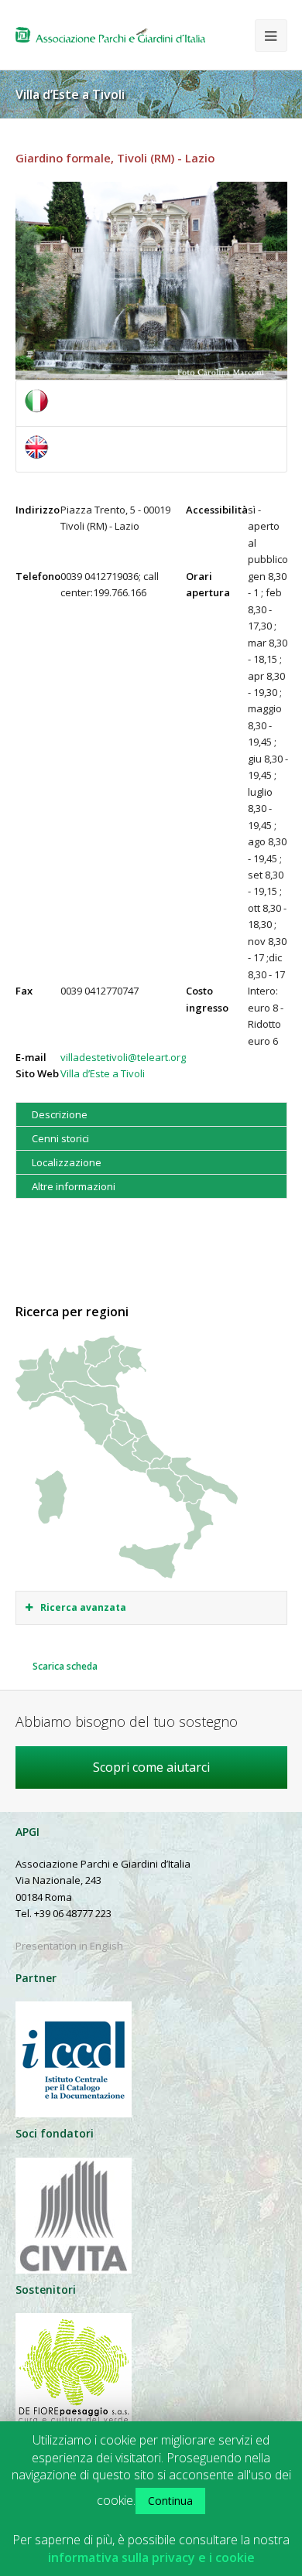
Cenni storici (60, 1138)
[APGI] (110, 35)
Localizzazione (67, 1162)
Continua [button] (170, 2501)
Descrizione (60, 1114)
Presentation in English (69, 1946)
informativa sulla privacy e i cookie (151, 2558)
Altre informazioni (74, 1186)
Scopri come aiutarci (151, 1767)
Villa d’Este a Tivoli (103, 1073)
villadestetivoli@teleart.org (123, 1057)
